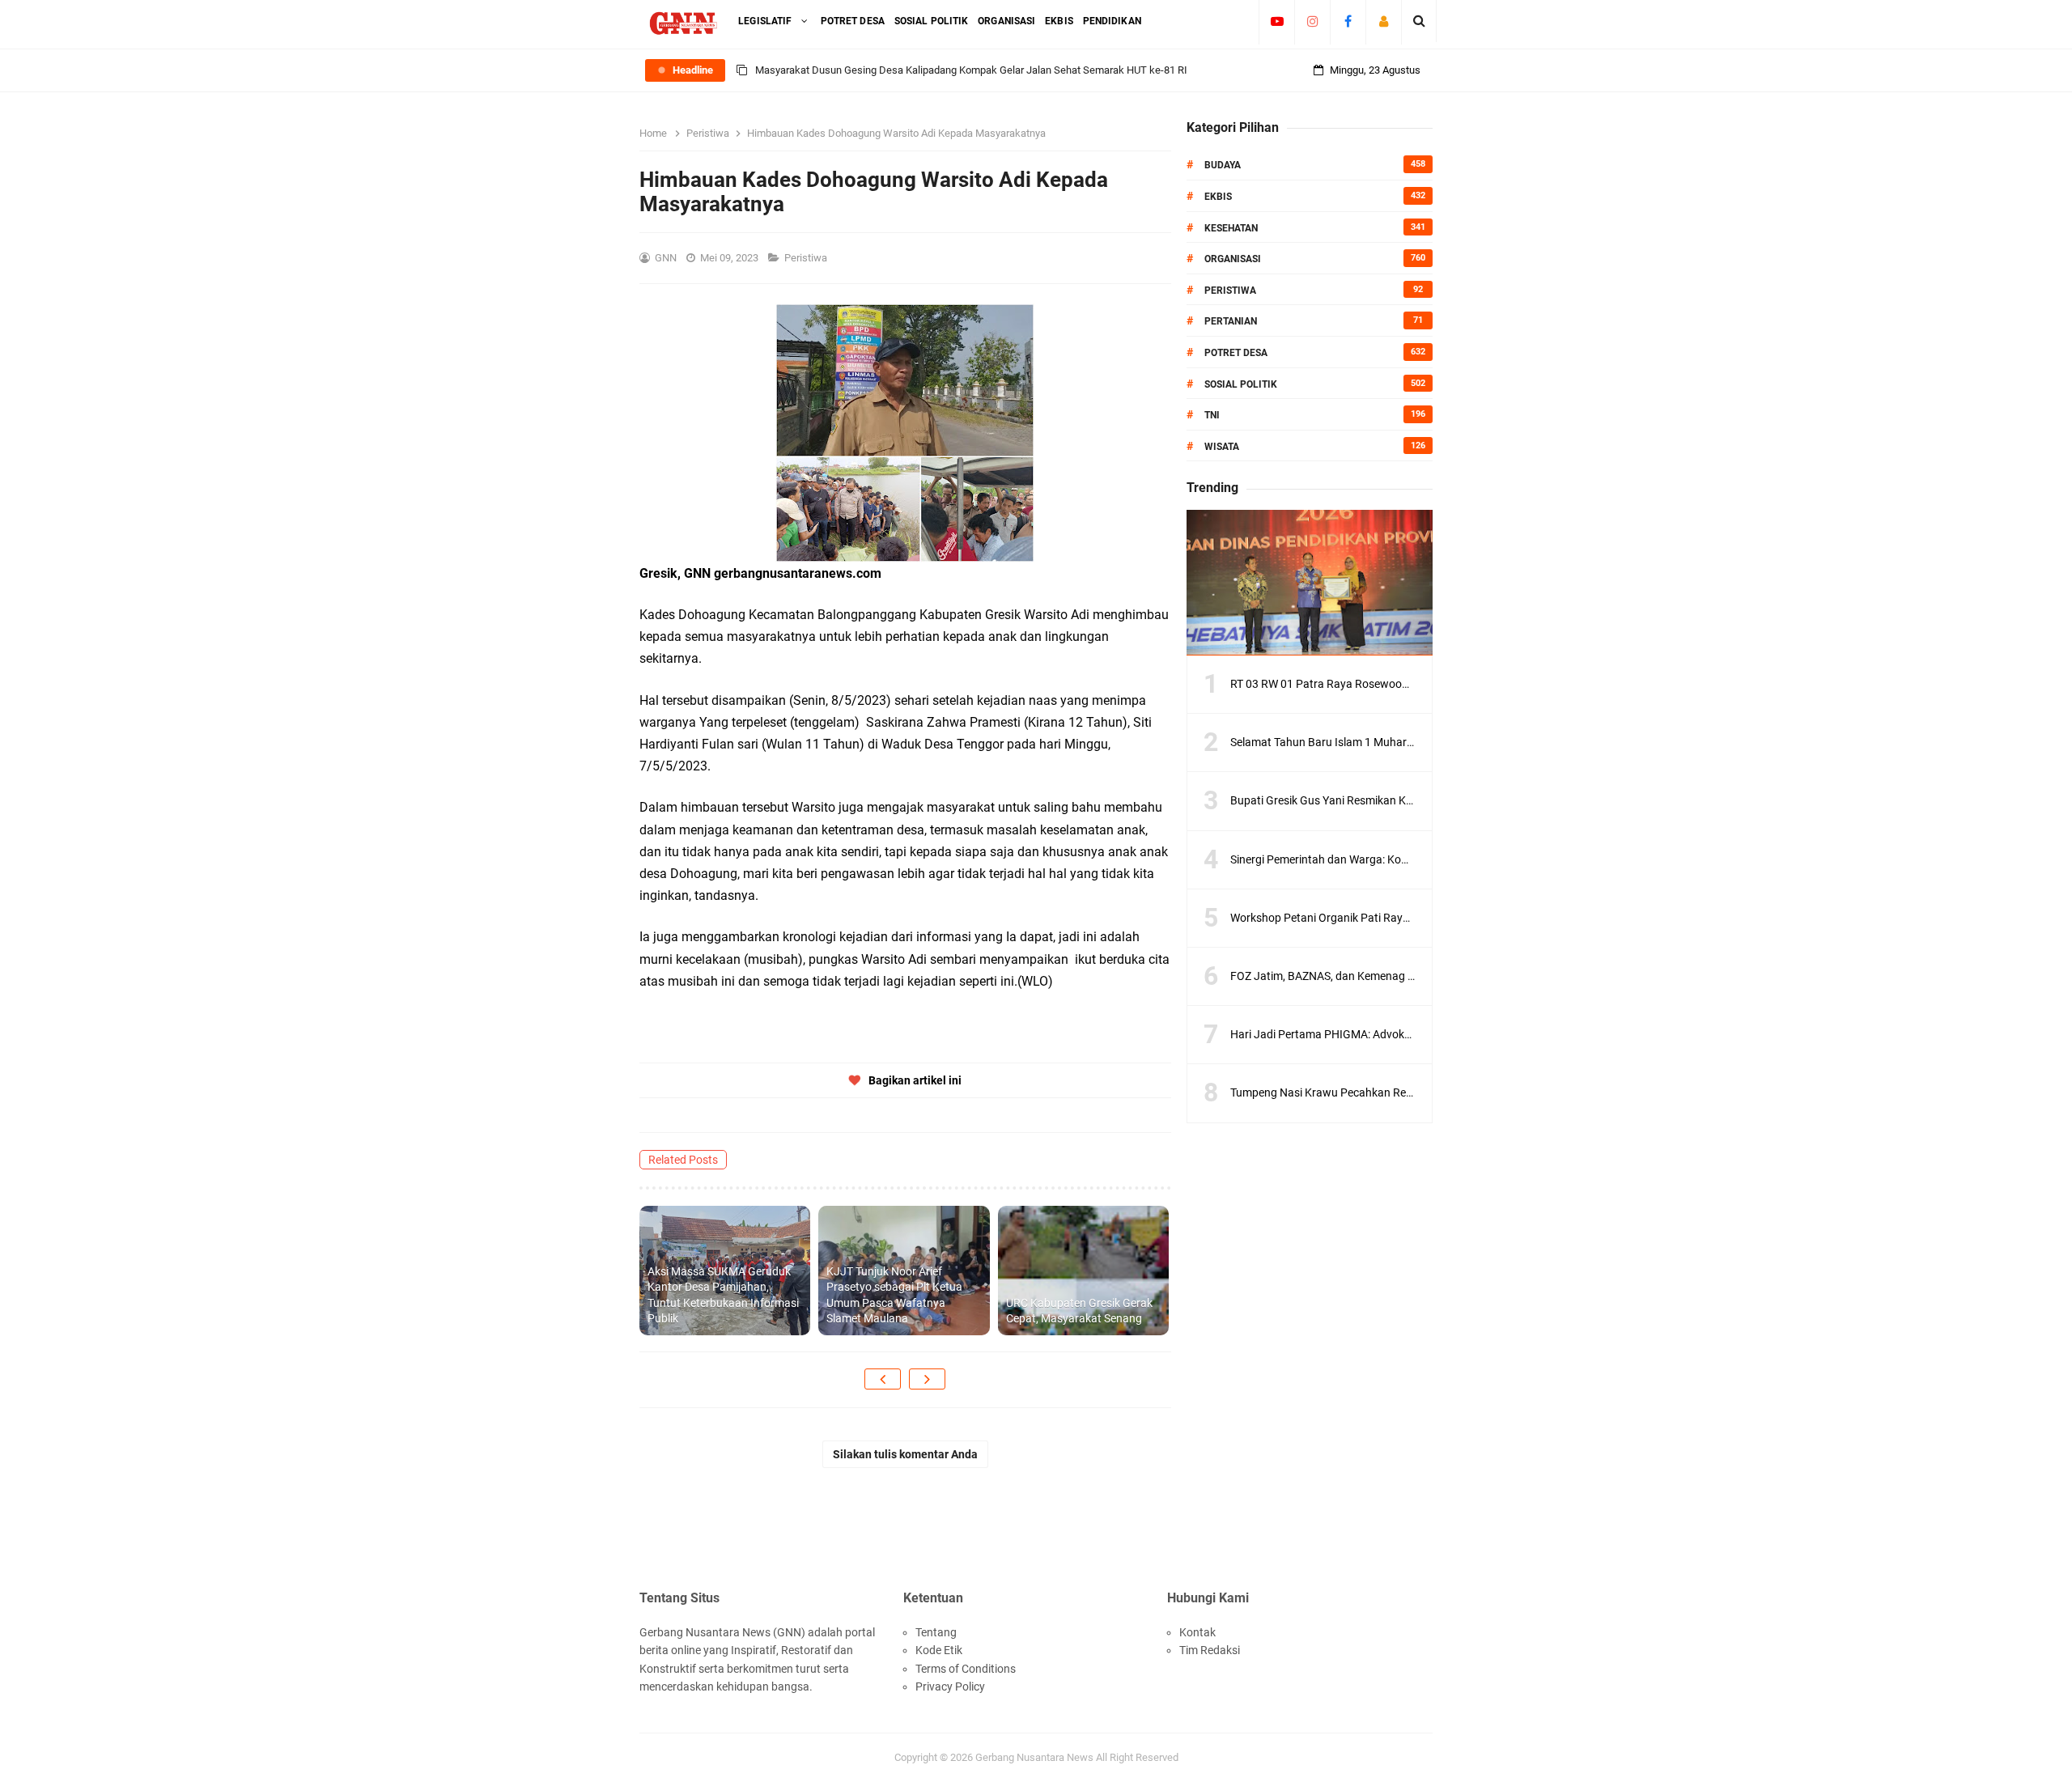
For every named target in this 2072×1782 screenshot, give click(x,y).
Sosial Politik (1241, 384)
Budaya (1223, 165)
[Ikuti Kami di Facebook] (1348, 21)
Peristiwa (807, 258)
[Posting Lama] (927, 1379)
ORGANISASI (1233, 259)
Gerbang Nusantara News (1036, 1757)
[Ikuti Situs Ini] (1384, 21)
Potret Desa (1236, 353)
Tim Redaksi (1210, 1650)
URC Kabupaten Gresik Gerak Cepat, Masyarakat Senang (1079, 1311)
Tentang (936, 1632)
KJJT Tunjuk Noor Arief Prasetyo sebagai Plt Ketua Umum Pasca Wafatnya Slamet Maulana (894, 1295)
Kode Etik (939, 1650)
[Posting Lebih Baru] (883, 1379)
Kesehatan (1231, 228)
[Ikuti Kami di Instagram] (1312, 21)
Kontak (1197, 1632)
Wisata (1222, 447)
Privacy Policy (950, 1687)
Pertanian (1231, 321)
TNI (1212, 415)
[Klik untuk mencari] (1419, 21)
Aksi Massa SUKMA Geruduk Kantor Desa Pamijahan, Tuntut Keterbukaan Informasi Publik (723, 1295)
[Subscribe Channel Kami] (1277, 21)
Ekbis (1218, 197)
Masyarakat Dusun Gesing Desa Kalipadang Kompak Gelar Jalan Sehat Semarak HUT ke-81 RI (971, 70)
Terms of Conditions (966, 1669)
